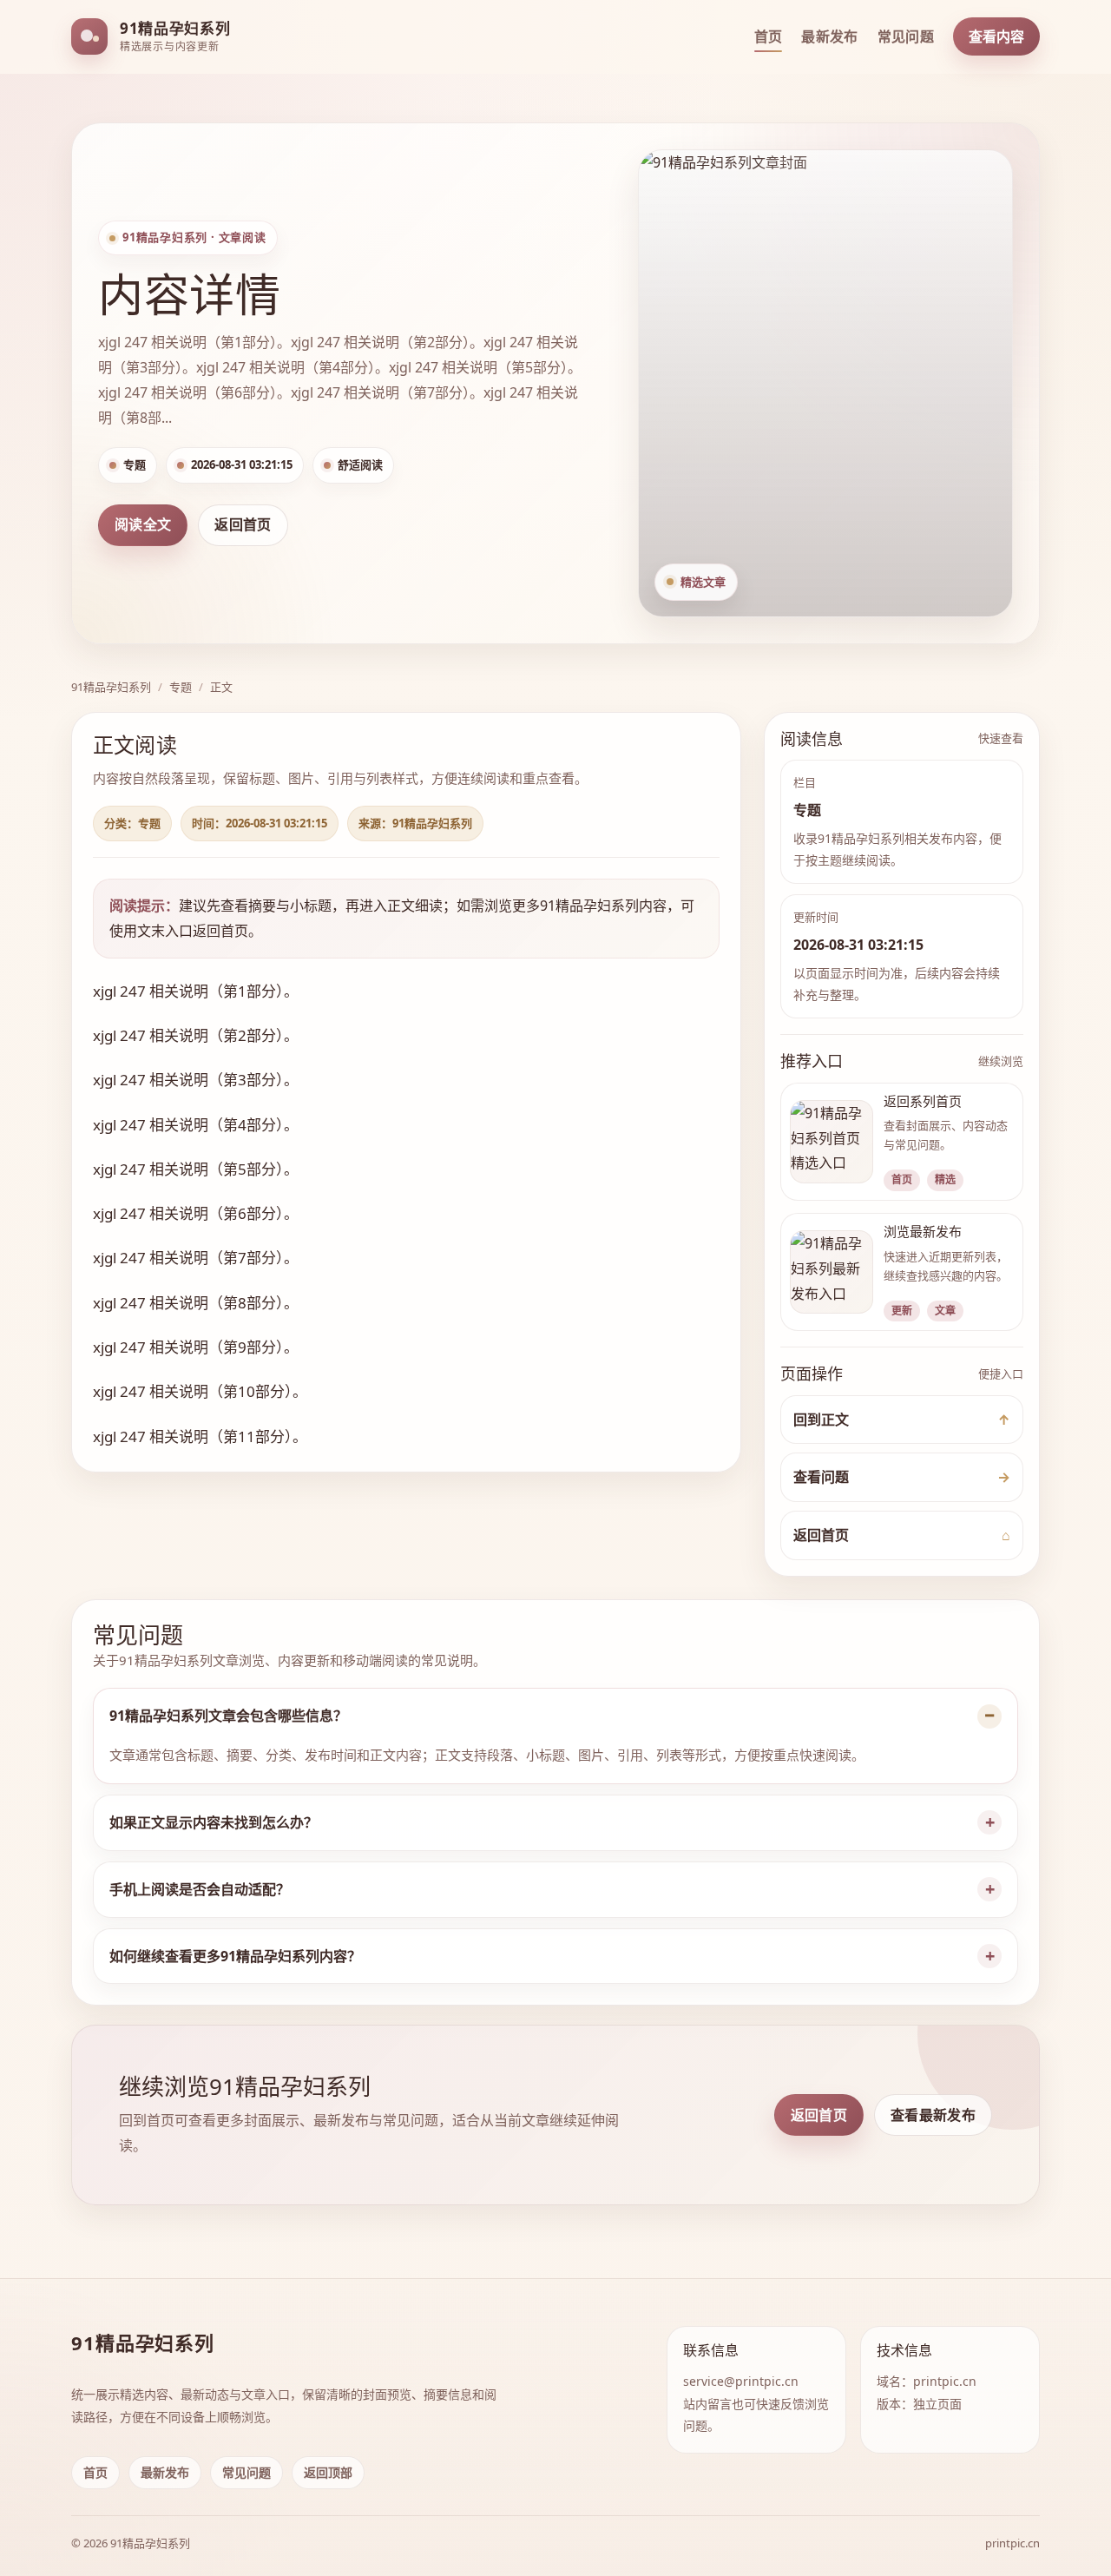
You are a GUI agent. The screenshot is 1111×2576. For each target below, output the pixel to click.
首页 (769, 36)
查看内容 (996, 36)
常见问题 (906, 36)
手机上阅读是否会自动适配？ (200, 1889)
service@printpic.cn (741, 2381)
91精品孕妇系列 (111, 687)
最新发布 (829, 36)
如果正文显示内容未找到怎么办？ (214, 1822)
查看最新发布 (933, 2115)
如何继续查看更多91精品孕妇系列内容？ (235, 1956)
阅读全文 (143, 524)
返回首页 (243, 524)
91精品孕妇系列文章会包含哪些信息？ (228, 1716)
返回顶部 (328, 2472)
